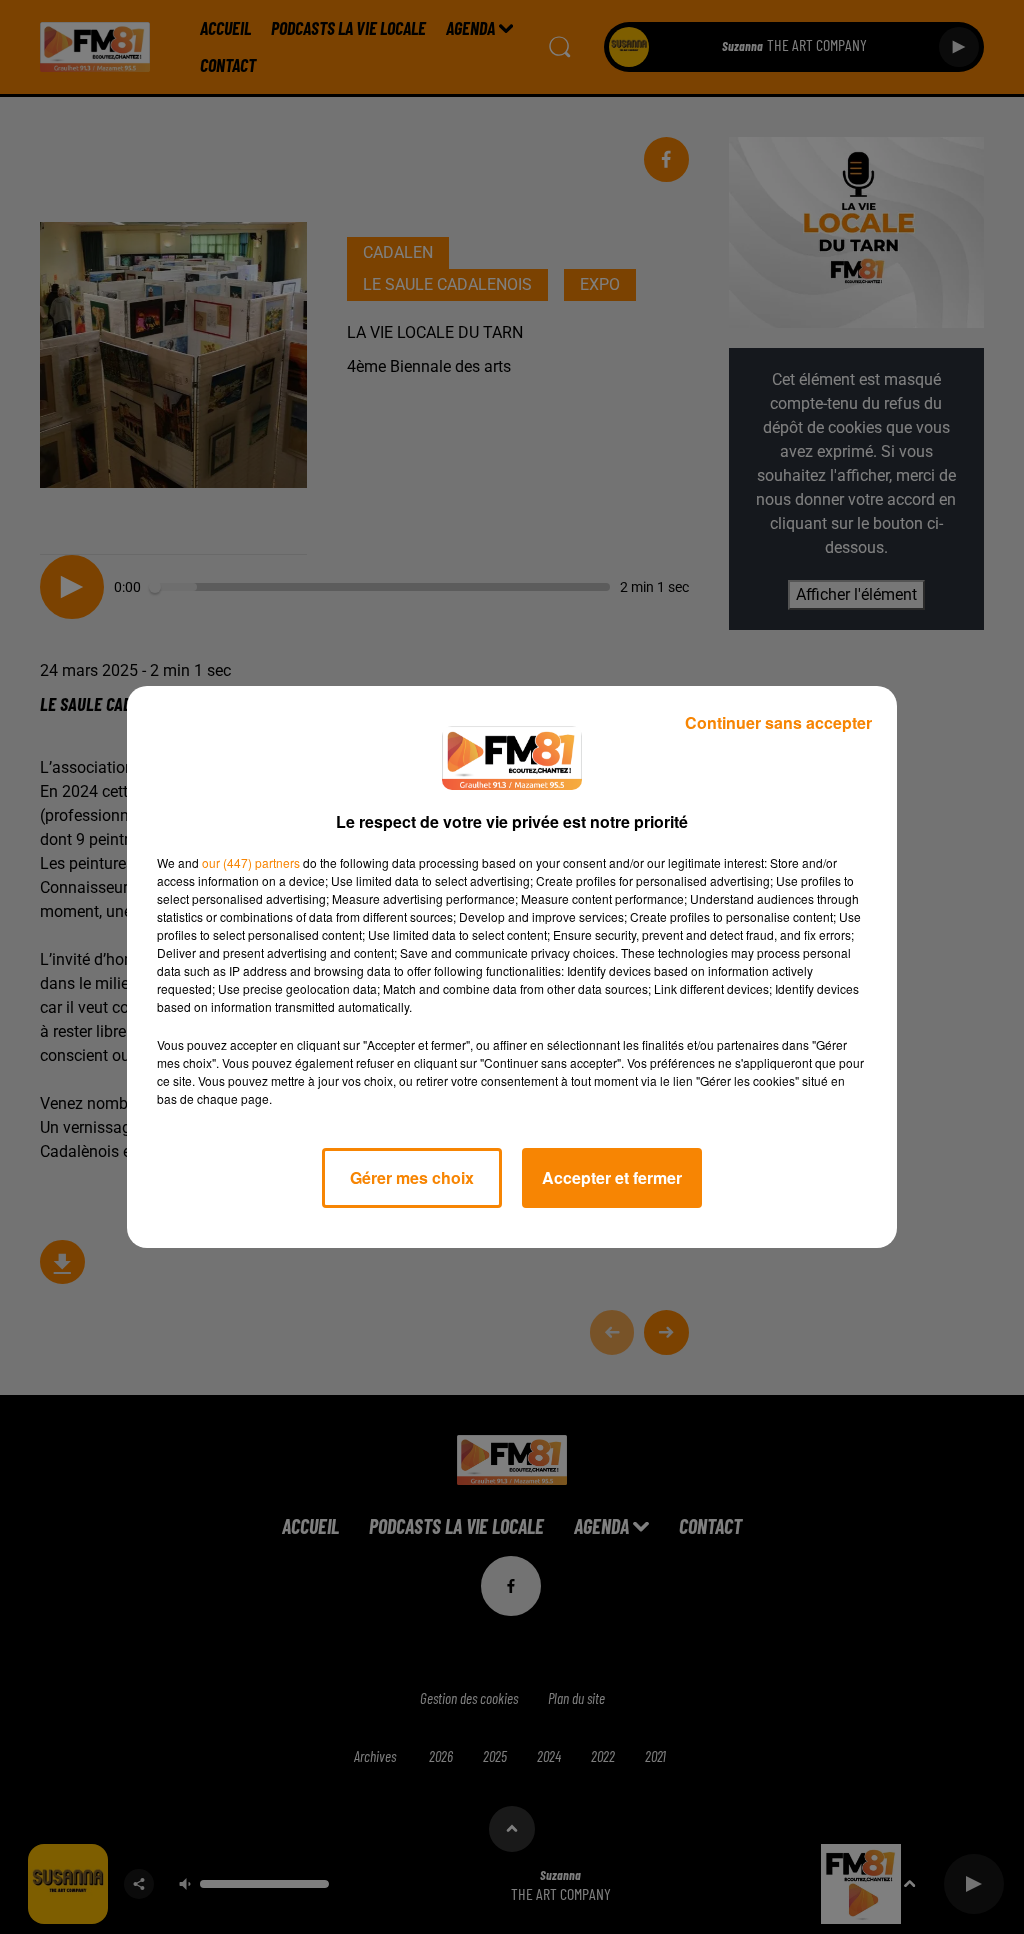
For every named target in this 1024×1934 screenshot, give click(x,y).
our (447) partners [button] (251, 862)
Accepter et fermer (612, 1177)
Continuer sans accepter (778, 722)
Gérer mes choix (412, 1177)
